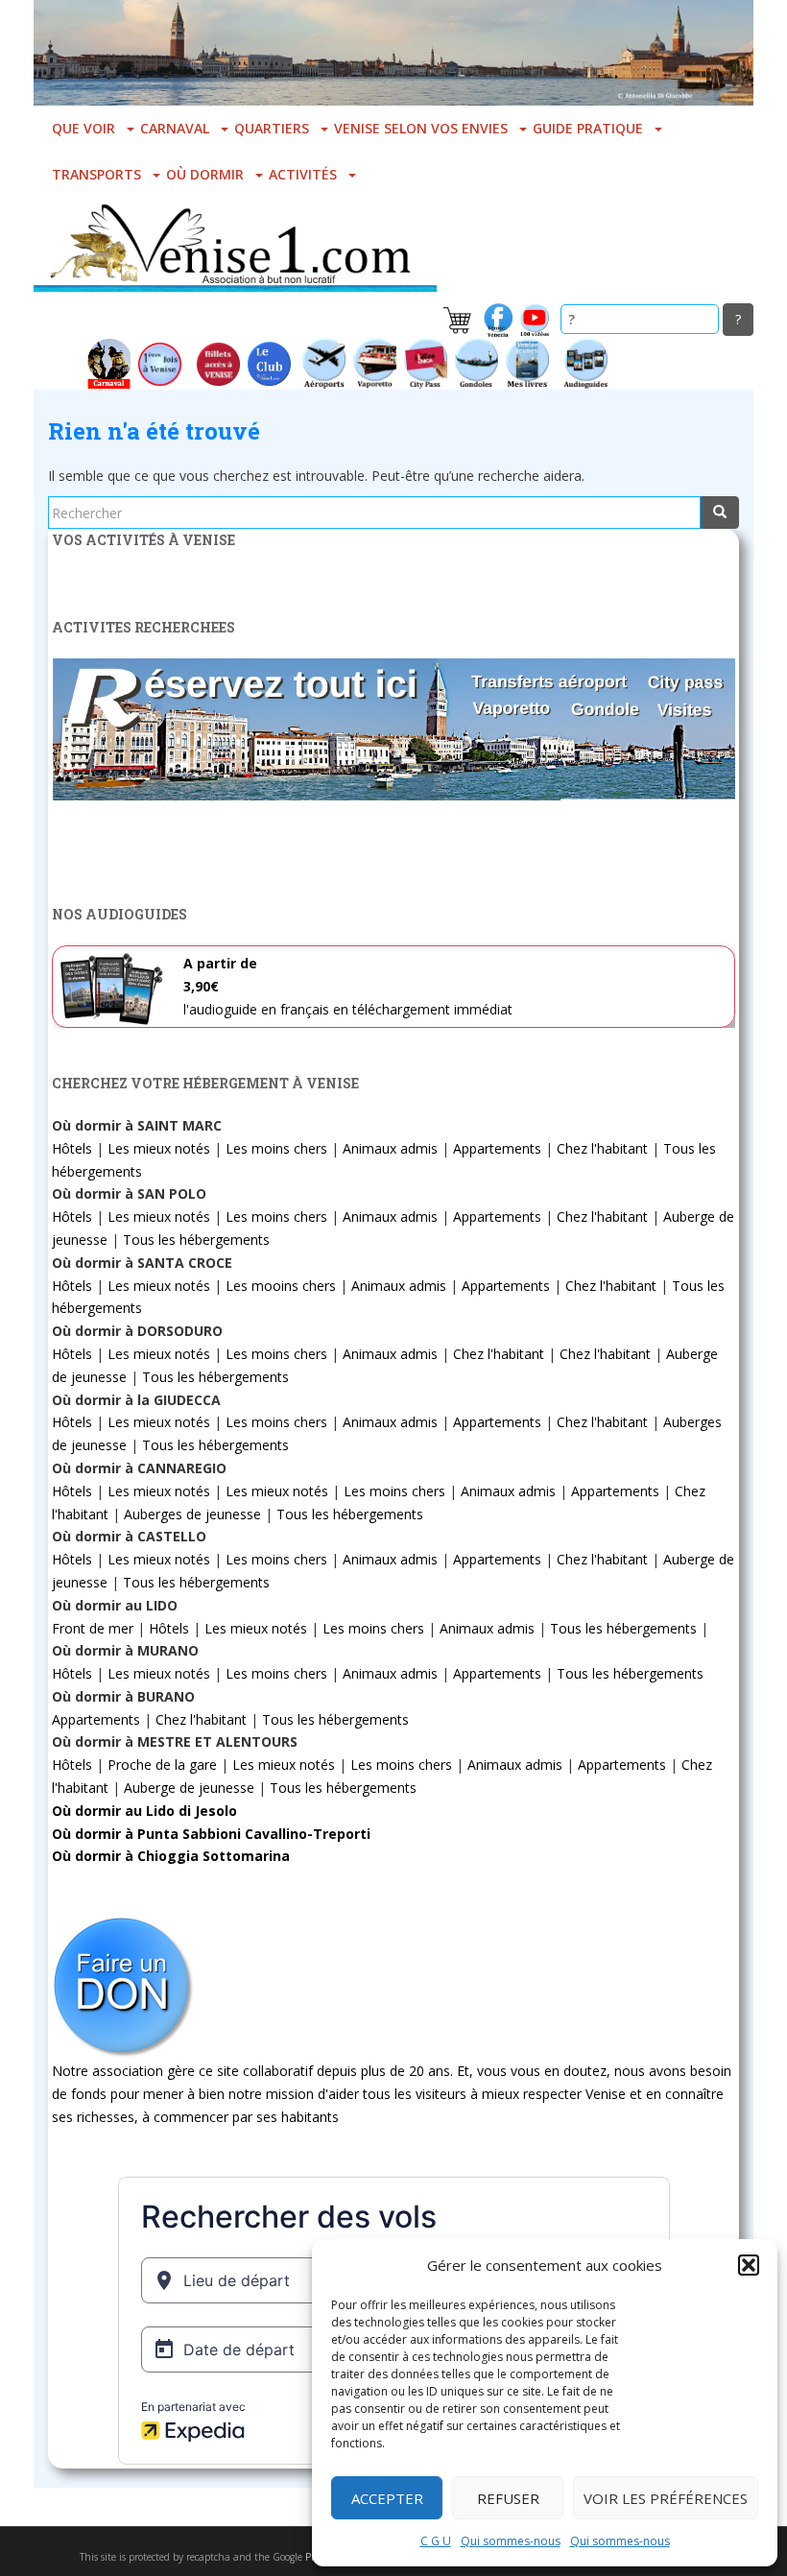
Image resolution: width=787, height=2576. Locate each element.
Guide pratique (588, 128)
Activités (303, 174)
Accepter (387, 2498)
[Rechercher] (720, 513)
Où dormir (205, 174)
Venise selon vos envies (421, 128)
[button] (749, 2265)
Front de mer (93, 1628)
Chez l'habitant (602, 1148)
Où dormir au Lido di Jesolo (144, 1811)
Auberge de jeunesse (189, 1788)
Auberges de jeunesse (192, 1514)
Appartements (497, 1148)
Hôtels (72, 1148)
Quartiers (272, 128)
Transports (96, 174)
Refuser (508, 2498)
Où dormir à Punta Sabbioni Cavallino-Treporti (211, 1834)
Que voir (83, 128)
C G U (436, 2541)
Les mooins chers (281, 1286)
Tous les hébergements (196, 1240)
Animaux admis (390, 1148)
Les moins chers (276, 1148)
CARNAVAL (175, 128)
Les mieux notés (159, 1148)
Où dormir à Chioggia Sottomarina (171, 1856)
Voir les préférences (666, 2498)
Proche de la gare (162, 1765)
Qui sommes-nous (511, 2541)
